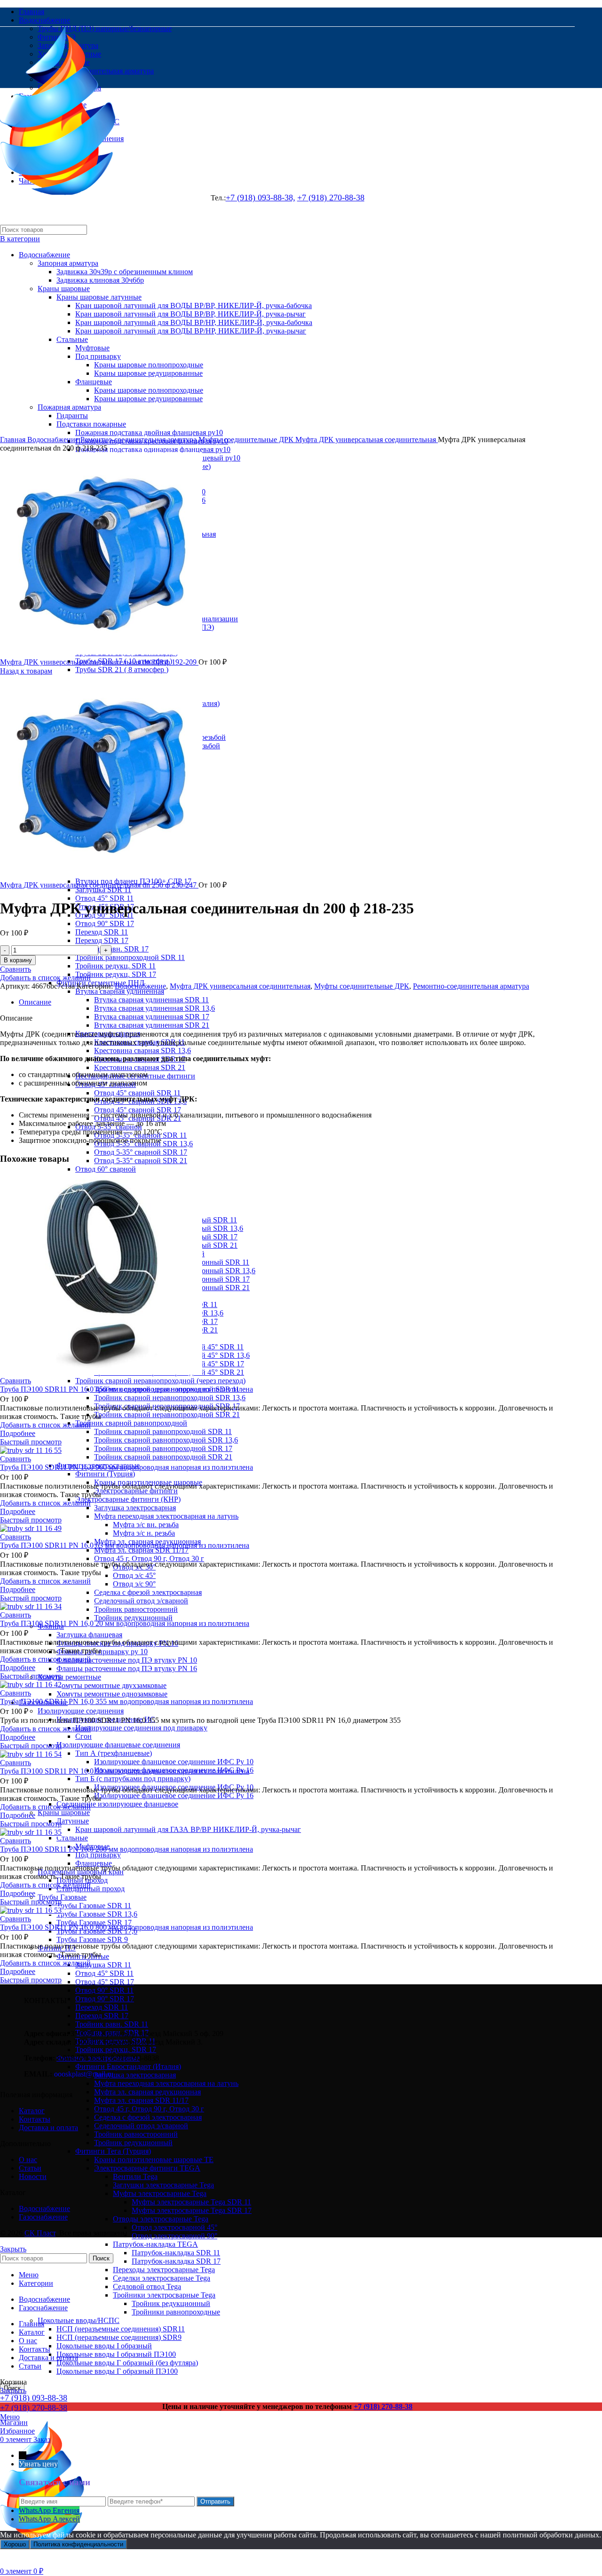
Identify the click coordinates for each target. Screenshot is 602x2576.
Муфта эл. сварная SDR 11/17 (141, 1550)
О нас (28, 2160)
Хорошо (15, 2544)
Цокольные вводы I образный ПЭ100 (116, 2354)
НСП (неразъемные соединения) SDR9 (119, 2337)
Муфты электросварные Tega (160, 2193)
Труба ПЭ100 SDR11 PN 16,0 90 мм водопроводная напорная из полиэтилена (125, 1771)
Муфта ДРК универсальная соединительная (367, 440)
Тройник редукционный (133, 1618)
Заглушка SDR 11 (103, 1965)
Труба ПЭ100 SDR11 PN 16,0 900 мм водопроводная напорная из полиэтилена (127, 1467)
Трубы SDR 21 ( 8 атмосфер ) (122, 670)
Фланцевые (94, 1863)
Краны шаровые (64, 1812)
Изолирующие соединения (81, 1711)
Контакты (35, 2119)
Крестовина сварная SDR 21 (140, 1067)
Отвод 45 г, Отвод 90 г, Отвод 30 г (149, 1558)
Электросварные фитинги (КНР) (128, 1499)
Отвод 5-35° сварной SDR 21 (141, 1161)
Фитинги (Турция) (105, 1474)
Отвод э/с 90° (134, 1584)
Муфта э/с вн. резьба (146, 1525)
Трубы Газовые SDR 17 (94, 1922)
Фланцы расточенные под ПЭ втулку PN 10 (127, 1660)
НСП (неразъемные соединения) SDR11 (121, 2329)
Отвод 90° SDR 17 (105, 923)
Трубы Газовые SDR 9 (92, 1939)
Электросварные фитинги (136, 1491)
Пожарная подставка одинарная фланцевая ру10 (153, 449)
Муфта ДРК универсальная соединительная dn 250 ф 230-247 (99, 885)
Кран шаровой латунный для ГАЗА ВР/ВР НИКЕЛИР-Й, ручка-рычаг (188, 1829)
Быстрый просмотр (31, 1442)
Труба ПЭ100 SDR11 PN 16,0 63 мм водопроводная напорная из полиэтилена (125, 1545)
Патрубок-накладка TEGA (155, 2244)
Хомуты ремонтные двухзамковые (111, 1685)
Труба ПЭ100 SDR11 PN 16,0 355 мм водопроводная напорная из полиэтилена (127, 1701)
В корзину (18, 960)
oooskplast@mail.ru (84, 2074)
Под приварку (98, 1855)
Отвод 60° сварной (106, 1169)
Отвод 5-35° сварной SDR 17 (141, 1152)
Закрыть (13, 2249)
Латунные (73, 1821)
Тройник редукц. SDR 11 (115, 966)
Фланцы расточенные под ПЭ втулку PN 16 (127, 1668)
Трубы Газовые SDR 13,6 (97, 1914)
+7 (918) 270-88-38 (34, 2408)
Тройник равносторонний (136, 1609)
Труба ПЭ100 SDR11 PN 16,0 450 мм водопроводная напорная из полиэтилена (127, 1389)
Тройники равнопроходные (176, 2312)
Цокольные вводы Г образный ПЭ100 (117, 2371)
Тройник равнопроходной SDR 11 (130, 957)
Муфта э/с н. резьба (144, 1533)
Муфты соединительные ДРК (247, 440)
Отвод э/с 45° (134, 1575)
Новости (33, 2176)
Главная (14, 440)
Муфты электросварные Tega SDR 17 (192, 2210)
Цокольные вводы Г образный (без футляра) (127, 2363)
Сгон (83, 1736)
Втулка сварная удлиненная (120, 991)
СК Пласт (40, 2233)
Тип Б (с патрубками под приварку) (133, 1779)
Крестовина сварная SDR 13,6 (143, 1050)
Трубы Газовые (62, 1897)
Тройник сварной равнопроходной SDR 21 (163, 1457)
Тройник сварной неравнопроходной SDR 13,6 (170, 1398)
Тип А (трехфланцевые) (114, 1753)
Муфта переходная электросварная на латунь (166, 1516)
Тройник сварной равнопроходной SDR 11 (163, 1431)
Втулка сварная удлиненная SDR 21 (152, 1025)
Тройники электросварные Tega (164, 2295)
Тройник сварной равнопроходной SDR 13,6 (166, 1440)
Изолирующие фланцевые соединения (118, 1745)
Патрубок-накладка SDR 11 (176, 2253)
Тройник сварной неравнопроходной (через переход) (160, 1381)
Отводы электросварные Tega (161, 2219)
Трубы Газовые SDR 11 (94, 1906)
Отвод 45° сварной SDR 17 (138, 1110)
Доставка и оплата (48, 2128)
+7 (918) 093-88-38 (34, 2398)
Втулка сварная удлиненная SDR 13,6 (154, 1008)
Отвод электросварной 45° (174, 2227)
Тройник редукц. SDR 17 (116, 974)
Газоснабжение (43, 2217)
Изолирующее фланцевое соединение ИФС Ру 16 (174, 1795)
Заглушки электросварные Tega (163, 2185)
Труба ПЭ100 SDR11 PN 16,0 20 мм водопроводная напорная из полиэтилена (125, 1623)
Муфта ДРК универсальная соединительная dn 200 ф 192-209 (99, 662)
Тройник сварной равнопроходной (131, 1423)
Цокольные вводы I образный (104, 2346)
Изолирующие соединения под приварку (141, 1728)
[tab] (297, 1002)
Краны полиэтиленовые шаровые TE (154, 2160)
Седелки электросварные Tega (162, 2278)
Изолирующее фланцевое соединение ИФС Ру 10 (174, 1762)
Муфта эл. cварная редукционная (147, 2092)
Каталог (32, 2111)
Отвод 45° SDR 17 (105, 1982)
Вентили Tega (135, 2176)
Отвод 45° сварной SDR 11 (137, 1093)
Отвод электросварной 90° (174, 2236)
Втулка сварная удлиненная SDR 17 (152, 1017)
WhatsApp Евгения (49, 2510)
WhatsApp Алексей (49, 2519)
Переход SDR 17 (102, 940)
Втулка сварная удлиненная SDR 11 (151, 1000)
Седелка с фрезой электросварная (148, 1592)
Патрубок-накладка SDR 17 (176, 2261)
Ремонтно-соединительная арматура (139, 440)
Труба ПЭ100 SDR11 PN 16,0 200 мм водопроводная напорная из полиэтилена (127, 1849)
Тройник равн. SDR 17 (112, 949)
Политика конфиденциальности (78, 2544)
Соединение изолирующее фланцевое (117, 1804)
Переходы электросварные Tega (164, 2270)
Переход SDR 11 (102, 932)
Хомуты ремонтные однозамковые (112, 1694)
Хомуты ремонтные (69, 1677)
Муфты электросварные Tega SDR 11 (191, 2202)
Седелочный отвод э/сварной (141, 1601)
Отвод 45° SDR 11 (104, 898)
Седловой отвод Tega (147, 2287)
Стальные (72, 1838)
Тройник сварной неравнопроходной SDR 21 (167, 1415)
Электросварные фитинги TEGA (147, 2168)
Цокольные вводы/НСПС (79, 2320)
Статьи (30, 2168)
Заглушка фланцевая (89, 1635)
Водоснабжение (54, 440)
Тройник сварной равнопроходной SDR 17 (163, 1448)
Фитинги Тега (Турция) (113, 2151)
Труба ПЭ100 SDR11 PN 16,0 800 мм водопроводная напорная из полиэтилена (127, 1927)
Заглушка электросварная (135, 1508)
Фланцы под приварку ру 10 (102, 1652)
